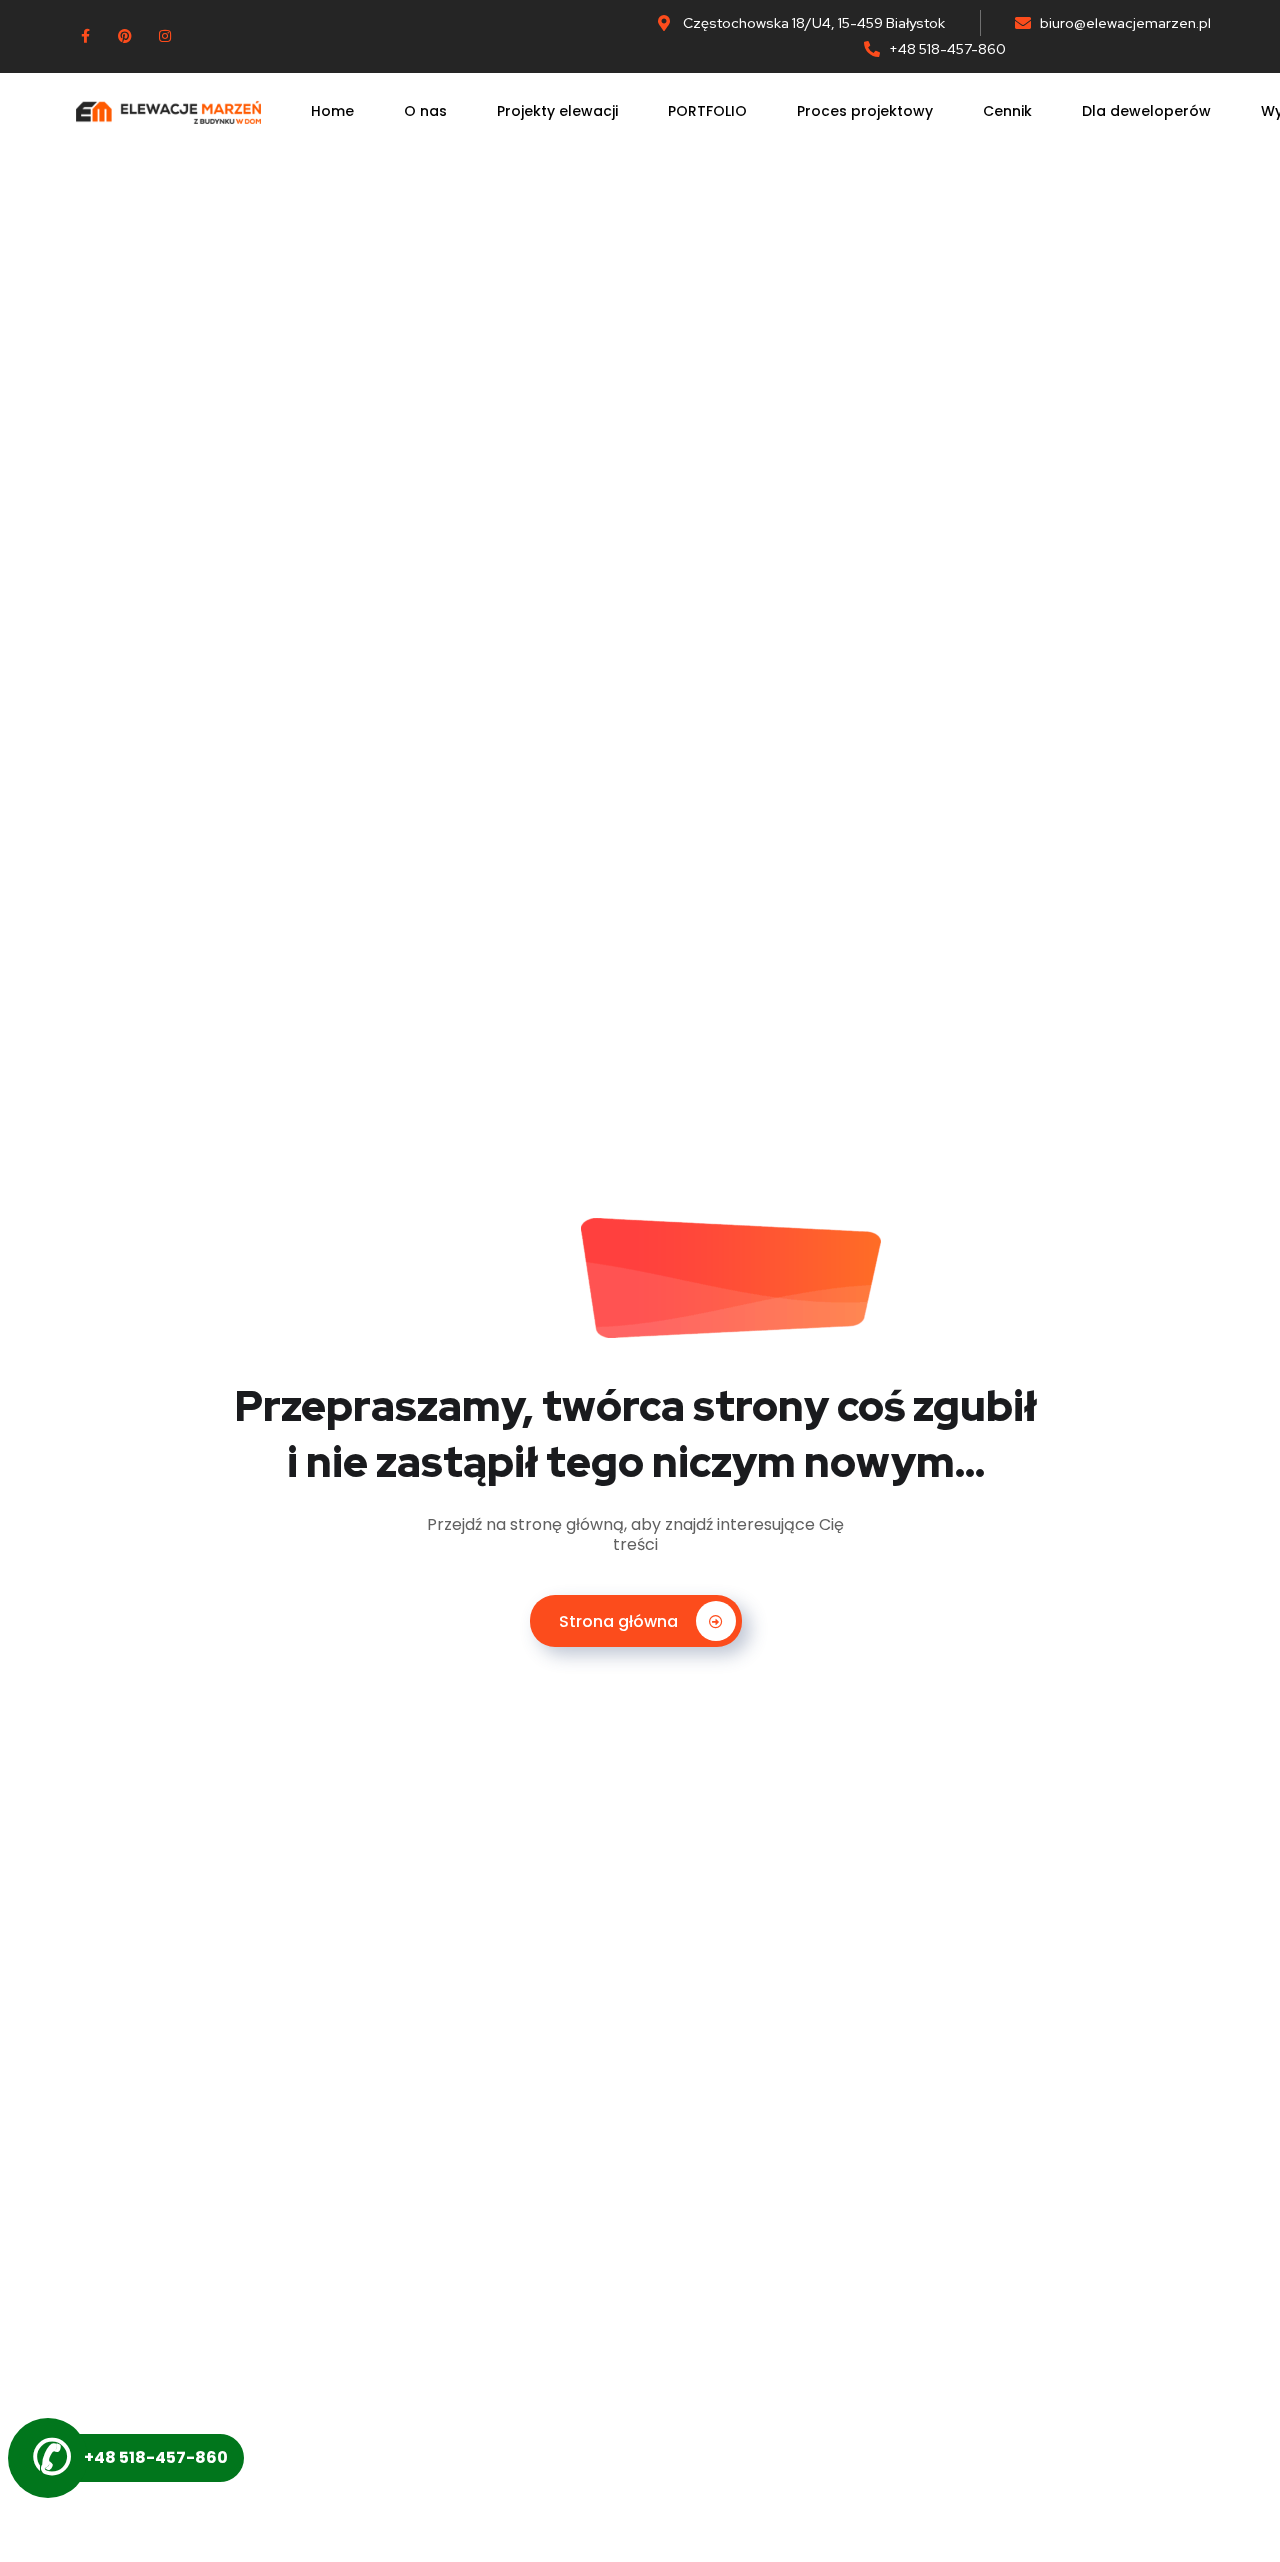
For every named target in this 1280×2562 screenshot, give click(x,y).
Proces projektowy (865, 111)
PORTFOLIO (707, 111)
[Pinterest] (125, 36)
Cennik (1007, 111)
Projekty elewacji (557, 111)
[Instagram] (165, 36)
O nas (425, 111)
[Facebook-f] (85, 36)
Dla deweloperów (1146, 111)
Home (332, 111)
